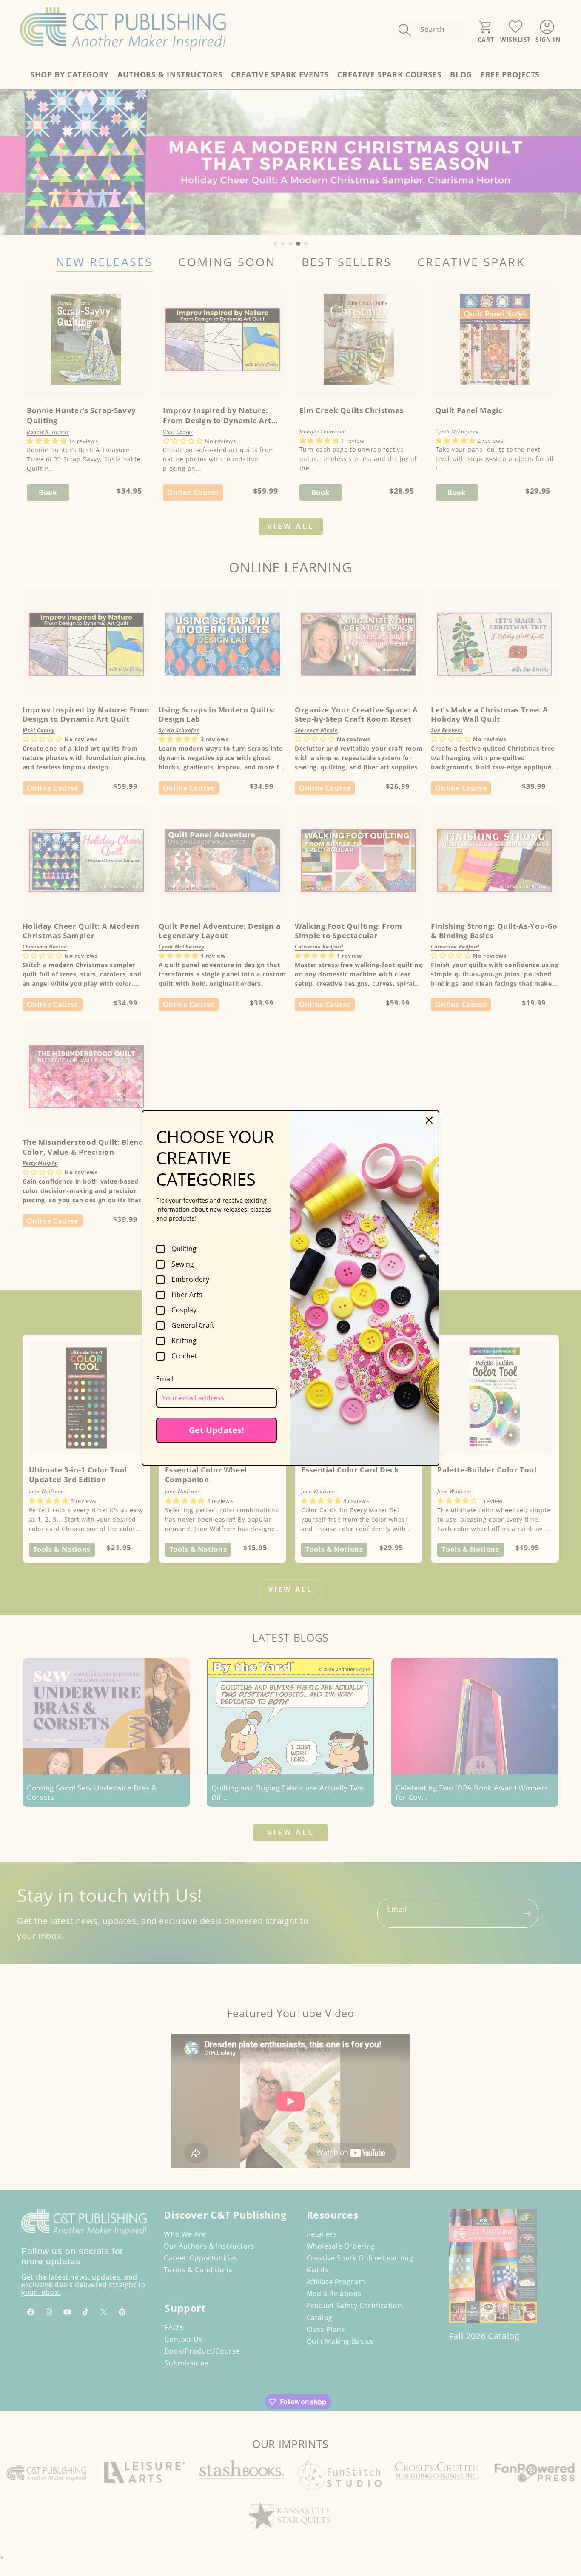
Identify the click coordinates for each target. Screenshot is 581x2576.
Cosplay (184, 1310)
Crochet (184, 1356)
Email (165, 1379)
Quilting (184, 1249)
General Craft (193, 1326)
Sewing (183, 1264)
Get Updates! (216, 1430)
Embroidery (190, 1280)
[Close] (429, 1120)
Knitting (184, 1341)
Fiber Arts (187, 1295)
